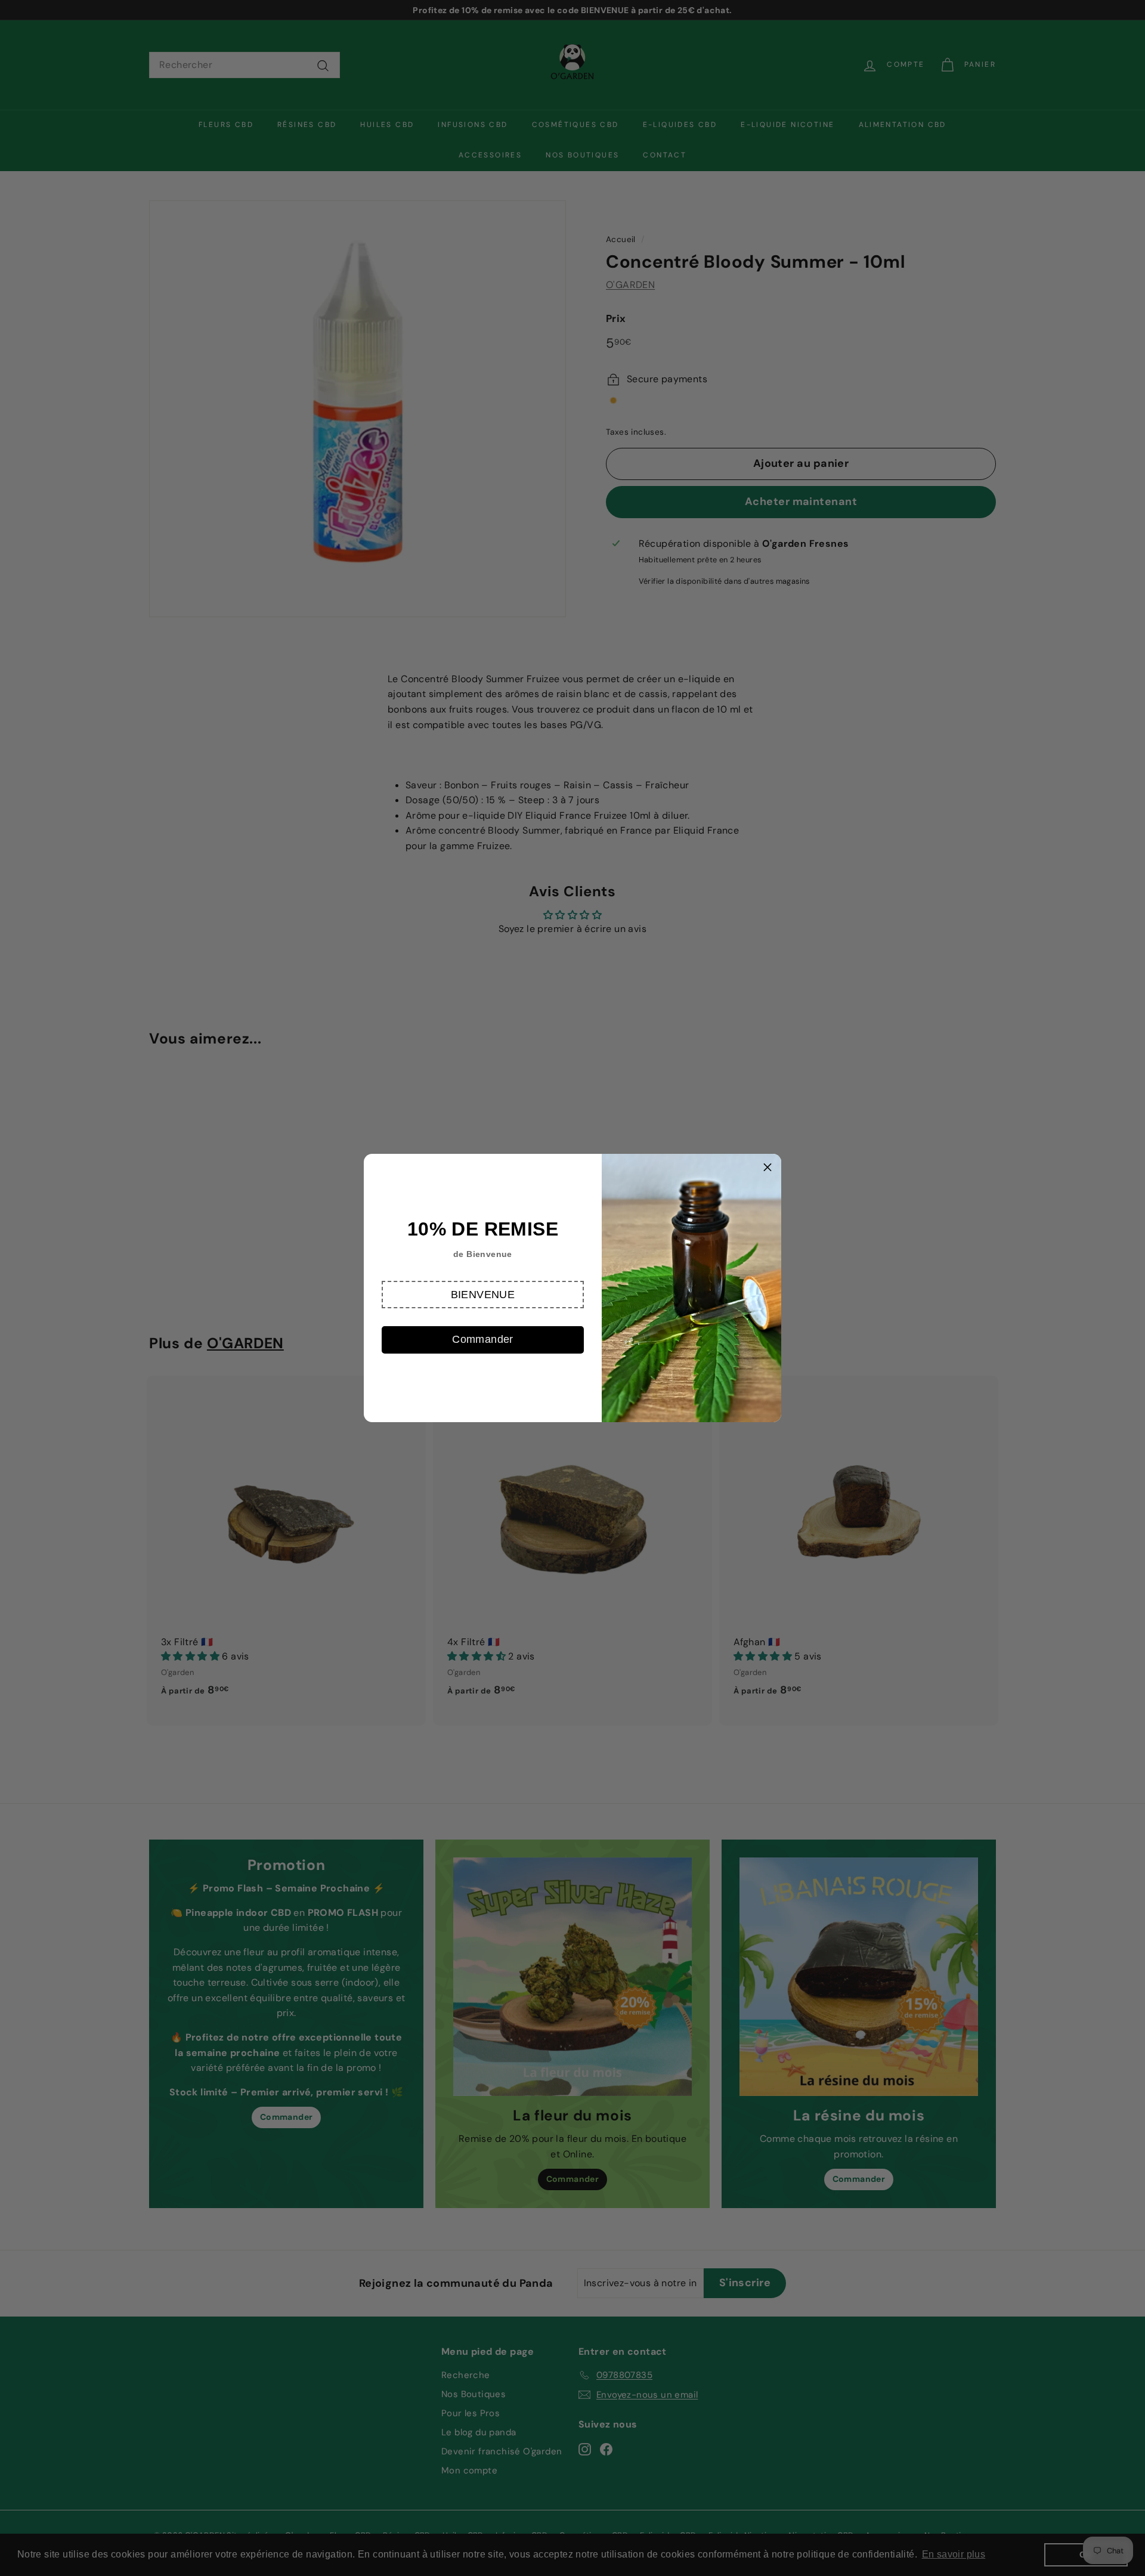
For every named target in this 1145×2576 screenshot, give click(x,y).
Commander (483, 1339)
